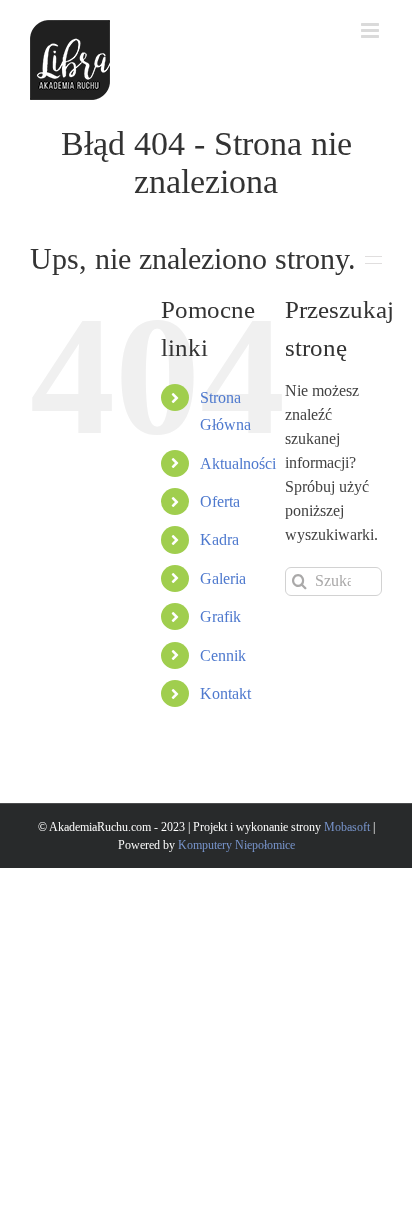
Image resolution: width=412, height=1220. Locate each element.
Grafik (220, 616)
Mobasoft (348, 827)
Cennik (223, 655)
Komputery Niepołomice (236, 845)
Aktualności (238, 463)
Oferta (220, 501)
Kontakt (225, 693)
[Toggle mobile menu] (371, 30)
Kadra (219, 539)
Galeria (223, 578)
